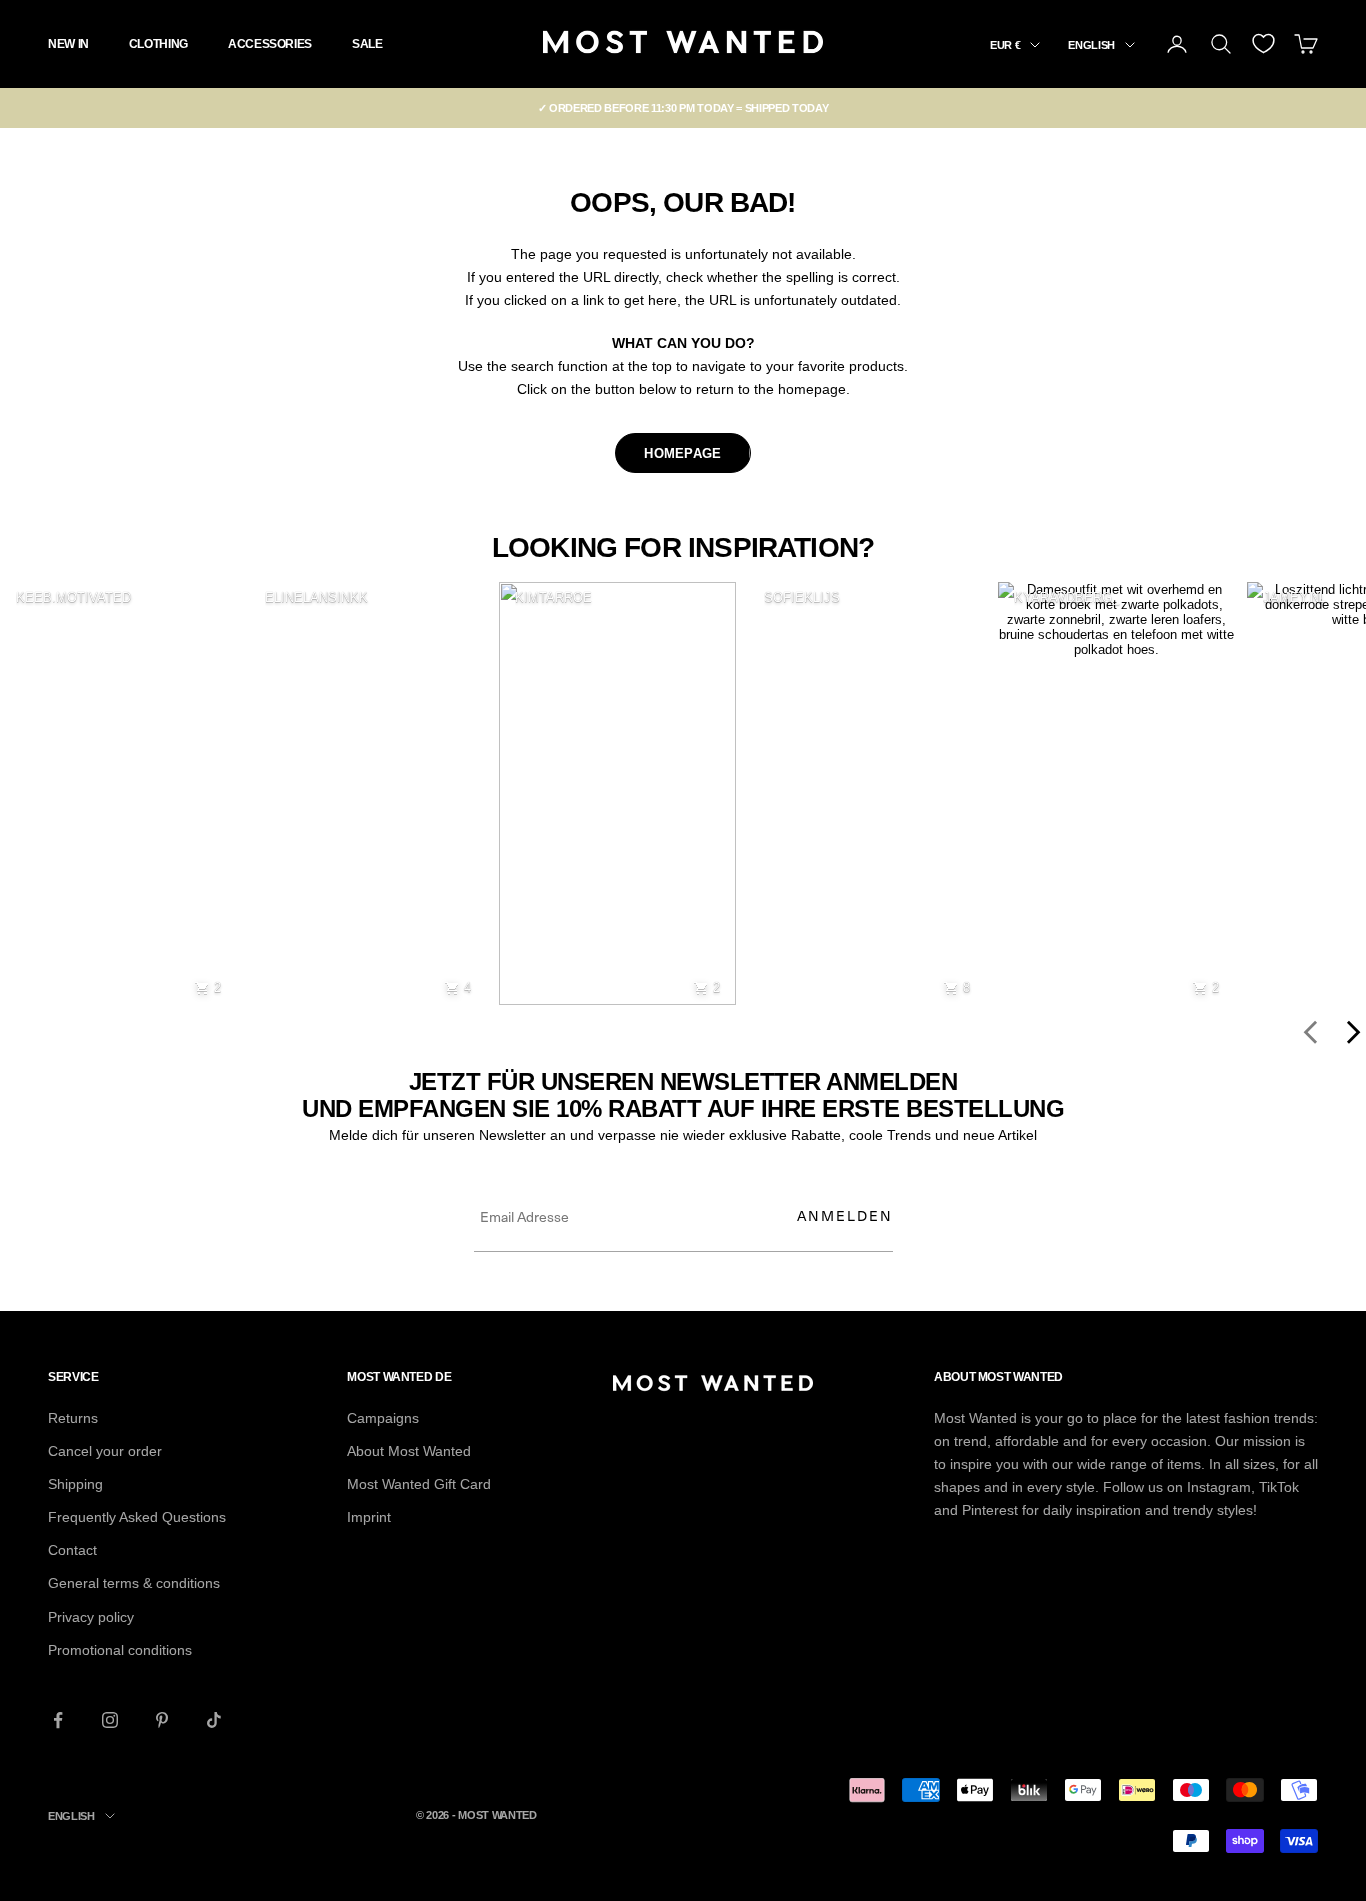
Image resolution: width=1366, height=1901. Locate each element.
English (1091, 45)
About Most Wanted (409, 1451)
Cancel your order (105, 1451)
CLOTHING (158, 44)
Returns (73, 1418)
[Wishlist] (1263, 43)
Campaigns (383, 1418)
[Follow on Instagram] (110, 1720)
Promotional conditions (120, 1650)
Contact (72, 1550)
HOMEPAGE (682, 453)
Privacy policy (91, 1617)
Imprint (369, 1517)
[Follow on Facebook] (58, 1720)
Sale (367, 44)
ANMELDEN (845, 1215)
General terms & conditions (134, 1583)
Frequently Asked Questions (137, 1517)
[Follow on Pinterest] (162, 1720)
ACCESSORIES (270, 44)
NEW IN (68, 44)
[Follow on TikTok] (214, 1720)
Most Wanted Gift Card (419, 1484)
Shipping (75, 1484)
